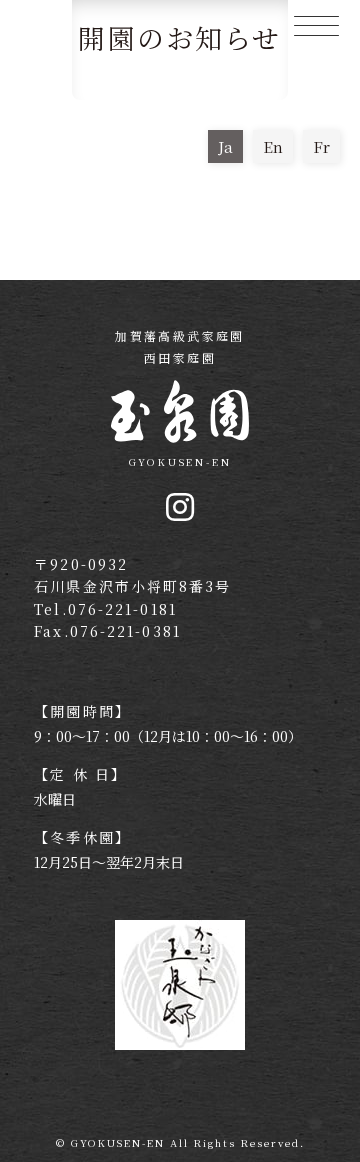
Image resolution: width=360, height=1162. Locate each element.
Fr (321, 146)
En (273, 146)
